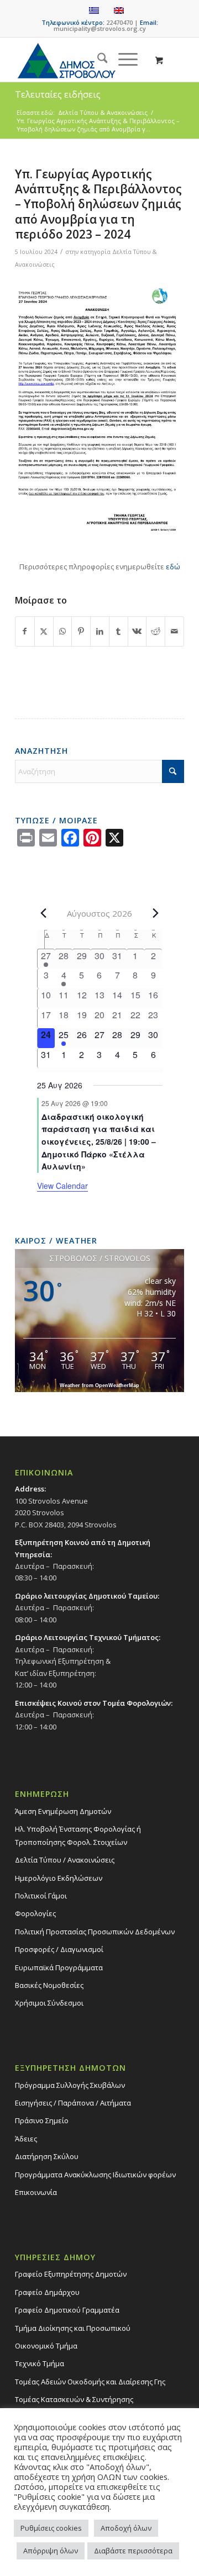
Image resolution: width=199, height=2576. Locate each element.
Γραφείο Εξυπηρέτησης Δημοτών (71, 2274)
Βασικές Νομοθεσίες (49, 1985)
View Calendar (62, 1186)
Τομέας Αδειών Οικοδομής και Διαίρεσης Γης (90, 2382)
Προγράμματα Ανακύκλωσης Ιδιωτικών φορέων (95, 2175)
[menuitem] (97, 60)
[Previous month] (44, 913)
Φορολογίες (35, 1913)
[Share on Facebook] (25, 631)
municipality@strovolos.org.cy (100, 28)
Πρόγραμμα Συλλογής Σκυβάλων (70, 2085)
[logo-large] (83, 60)
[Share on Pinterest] (81, 631)
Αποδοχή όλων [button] (126, 2528)
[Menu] (122, 60)
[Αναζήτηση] (97, 60)
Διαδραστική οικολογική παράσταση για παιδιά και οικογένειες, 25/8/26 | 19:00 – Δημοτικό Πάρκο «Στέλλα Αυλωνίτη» (99, 1142)
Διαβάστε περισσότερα (133, 2551)
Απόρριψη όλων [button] (51, 2551)
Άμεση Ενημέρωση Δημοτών (63, 1811)
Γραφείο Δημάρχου (47, 2292)
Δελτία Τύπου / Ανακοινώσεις (65, 1860)
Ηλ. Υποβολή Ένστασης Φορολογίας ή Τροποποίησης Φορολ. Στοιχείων (78, 1835)
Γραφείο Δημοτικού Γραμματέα (67, 2310)
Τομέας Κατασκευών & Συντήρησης (74, 2399)
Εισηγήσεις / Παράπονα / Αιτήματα (73, 2103)
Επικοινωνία (36, 2192)
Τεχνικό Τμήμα (40, 2363)
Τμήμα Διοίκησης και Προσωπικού (73, 2328)
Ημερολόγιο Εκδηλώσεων (59, 1878)
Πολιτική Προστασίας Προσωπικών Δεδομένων (95, 1932)
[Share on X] (44, 631)
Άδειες (26, 2139)
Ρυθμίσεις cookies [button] (51, 2528)
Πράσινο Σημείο (42, 2120)
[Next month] (156, 913)
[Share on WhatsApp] (63, 631)
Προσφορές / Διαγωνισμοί (59, 1949)
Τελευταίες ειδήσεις (58, 94)
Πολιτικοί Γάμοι (41, 1896)
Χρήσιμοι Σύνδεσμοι (49, 2003)
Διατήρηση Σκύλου (47, 2156)
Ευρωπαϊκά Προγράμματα (59, 1967)
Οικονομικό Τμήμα (46, 2346)
